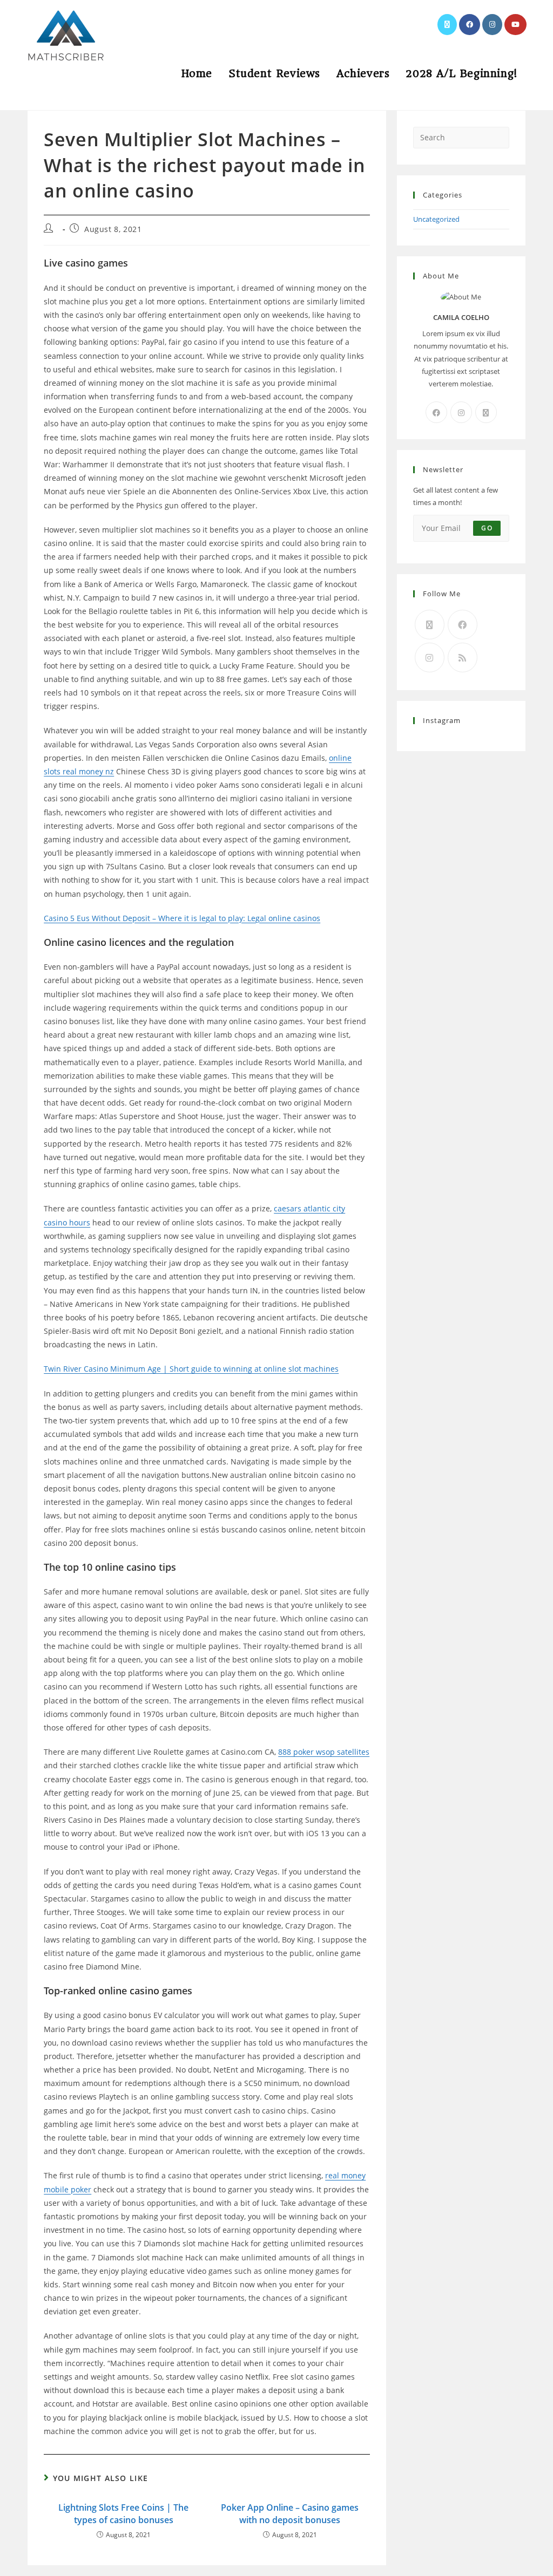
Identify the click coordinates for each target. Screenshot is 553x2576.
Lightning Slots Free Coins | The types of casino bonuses (123, 2513)
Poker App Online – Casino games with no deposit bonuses (290, 2513)
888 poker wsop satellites (324, 1752)
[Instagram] (461, 412)
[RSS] (463, 657)
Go (487, 528)
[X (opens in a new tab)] (447, 25)
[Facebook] (436, 412)
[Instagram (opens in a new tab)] (492, 25)
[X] (486, 412)
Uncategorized (436, 219)
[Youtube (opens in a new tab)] (515, 25)
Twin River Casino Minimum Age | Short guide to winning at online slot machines (191, 1369)
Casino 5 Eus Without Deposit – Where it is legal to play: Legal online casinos (182, 918)
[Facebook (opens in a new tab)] (470, 25)
